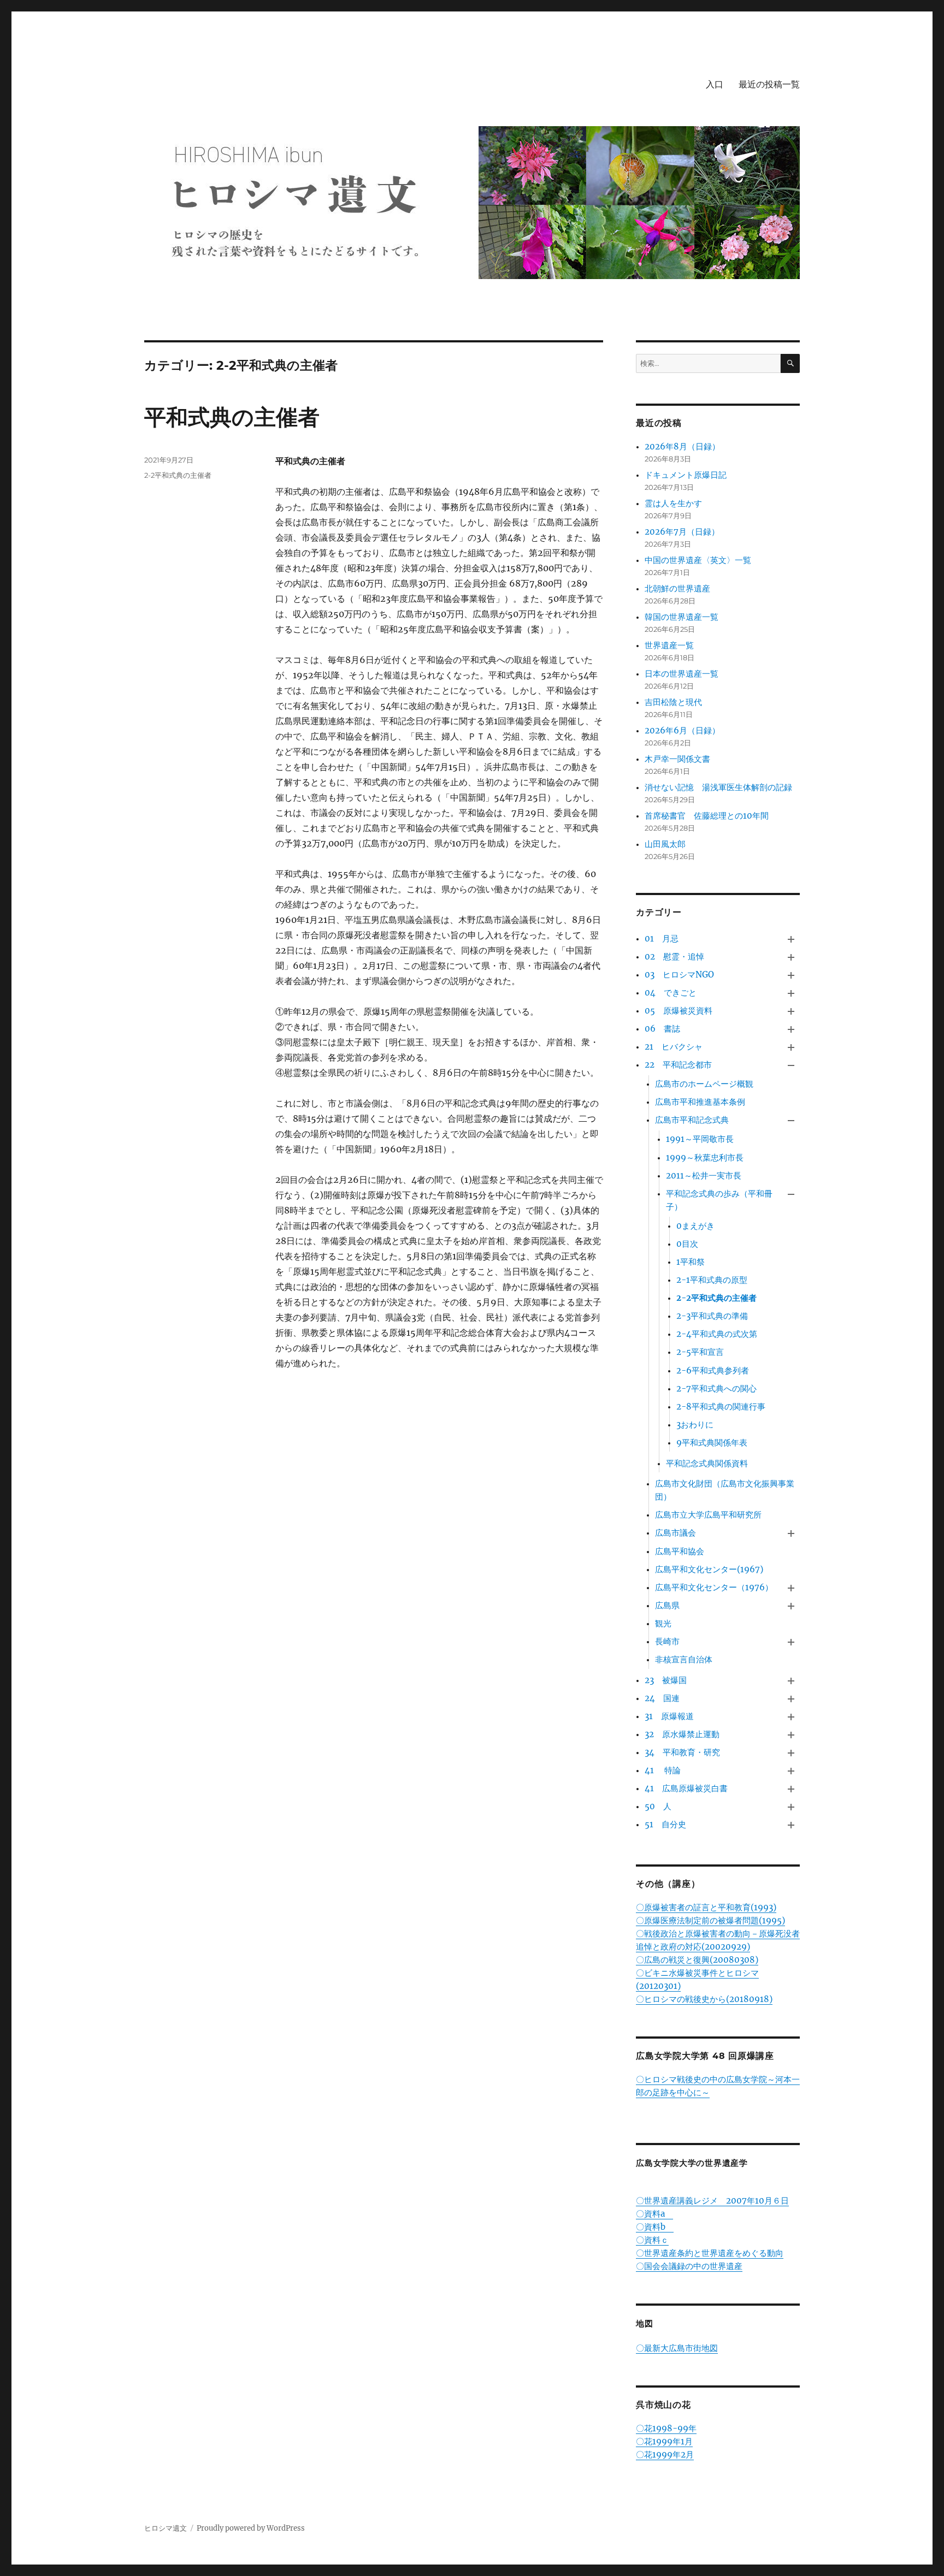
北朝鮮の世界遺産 (677, 588)
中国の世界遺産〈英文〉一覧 (698, 560)
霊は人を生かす (677, 503)
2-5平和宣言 (700, 1352)
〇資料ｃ (652, 2240)
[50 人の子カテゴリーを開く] (791, 1807)
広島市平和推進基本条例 (700, 1102)
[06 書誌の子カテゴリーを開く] (791, 1029)
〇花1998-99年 (666, 2428)
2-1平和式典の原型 (712, 1280)
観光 (663, 1623)
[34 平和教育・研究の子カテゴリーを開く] (791, 1753)
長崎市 (667, 1641)
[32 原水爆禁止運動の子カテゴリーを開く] (791, 1735)
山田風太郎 (665, 844)
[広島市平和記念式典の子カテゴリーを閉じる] (791, 1121)
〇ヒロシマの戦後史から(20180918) (704, 1999)
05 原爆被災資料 (678, 1011)
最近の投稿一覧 (769, 84)
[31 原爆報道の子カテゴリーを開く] (791, 1717)
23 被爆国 (666, 1680)
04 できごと (671, 993)
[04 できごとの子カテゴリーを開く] (791, 993)
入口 (715, 84)
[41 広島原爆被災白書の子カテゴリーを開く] (791, 1789)
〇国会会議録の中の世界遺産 (689, 2266)
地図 (645, 2323)
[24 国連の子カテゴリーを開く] (791, 1699)
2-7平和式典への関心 (716, 1388)
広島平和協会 (680, 1551)
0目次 (687, 1244)
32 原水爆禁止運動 (682, 1734)
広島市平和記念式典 (692, 1120)
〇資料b (655, 2227)
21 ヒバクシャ (674, 1047)
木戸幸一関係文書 (677, 759)
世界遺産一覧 (669, 645)
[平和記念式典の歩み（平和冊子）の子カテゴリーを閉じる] (791, 1194)
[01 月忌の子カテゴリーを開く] (791, 939)
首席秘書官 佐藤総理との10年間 (707, 816)
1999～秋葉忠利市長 (705, 1157)
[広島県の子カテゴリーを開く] (791, 1606)
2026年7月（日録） (682, 532)
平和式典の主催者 (232, 417)
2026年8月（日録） (682, 446)
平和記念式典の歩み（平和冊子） (719, 1200)
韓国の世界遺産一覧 (682, 617)
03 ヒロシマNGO (679, 975)
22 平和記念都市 (678, 1065)
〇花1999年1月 (664, 2441)
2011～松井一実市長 (704, 1176)
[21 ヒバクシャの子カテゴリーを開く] (791, 1048)
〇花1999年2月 (665, 2454)
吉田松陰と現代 (673, 702)
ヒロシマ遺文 (166, 2528)
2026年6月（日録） (682, 730)
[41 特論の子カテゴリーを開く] (791, 1771)
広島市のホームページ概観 (704, 1084)
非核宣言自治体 (684, 1659)
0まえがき (695, 1226)
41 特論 (663, 1770)
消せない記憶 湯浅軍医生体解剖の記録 (718, 787)
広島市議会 (675, 1533)
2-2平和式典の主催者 (178, 475)
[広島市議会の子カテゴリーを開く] (791, 1534)
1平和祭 (691, 1262)
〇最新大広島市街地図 (677, 2348)
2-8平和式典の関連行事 (721, 1407)
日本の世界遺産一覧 (682, 674)
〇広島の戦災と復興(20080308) (697, 1960)
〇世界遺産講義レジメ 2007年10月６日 (712, 2201)
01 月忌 (662, 938)
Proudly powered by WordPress (251, 2528)
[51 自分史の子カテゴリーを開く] (791, 1825)
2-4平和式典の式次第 (717, 1334)
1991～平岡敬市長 (700, 1139)
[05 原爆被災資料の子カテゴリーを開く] (791, 1011)
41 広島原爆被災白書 (686, 1788)
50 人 (658, 1806)
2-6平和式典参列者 (713, 1370)
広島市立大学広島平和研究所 (708, 1515)
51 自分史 (665, 1824)
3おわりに (695, 1425)
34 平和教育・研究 (682, 1752)
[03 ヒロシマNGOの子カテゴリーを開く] (791, 975)
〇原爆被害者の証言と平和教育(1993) (706, 1907)
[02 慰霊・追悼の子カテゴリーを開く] (791, 957)
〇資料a (654, 2214)
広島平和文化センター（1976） (714, 1587)
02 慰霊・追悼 (674, 957)
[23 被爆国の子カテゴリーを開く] (791, 1681)
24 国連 (662, 1698)
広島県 (667, 1605)
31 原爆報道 (669, 1716)
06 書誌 (662, 1029)
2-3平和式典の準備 (712, 1316)
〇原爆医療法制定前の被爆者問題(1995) (710, 1920)
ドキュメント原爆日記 (686, 475)
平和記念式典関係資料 (707, 1463)
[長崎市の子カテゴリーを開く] (791, 1642)
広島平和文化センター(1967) (709, 1569)
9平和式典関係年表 (712, 1443)
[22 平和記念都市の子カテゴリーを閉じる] (791, 1066)
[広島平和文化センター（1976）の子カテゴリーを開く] (791, 1588)
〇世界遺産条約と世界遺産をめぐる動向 (710, 2253)
